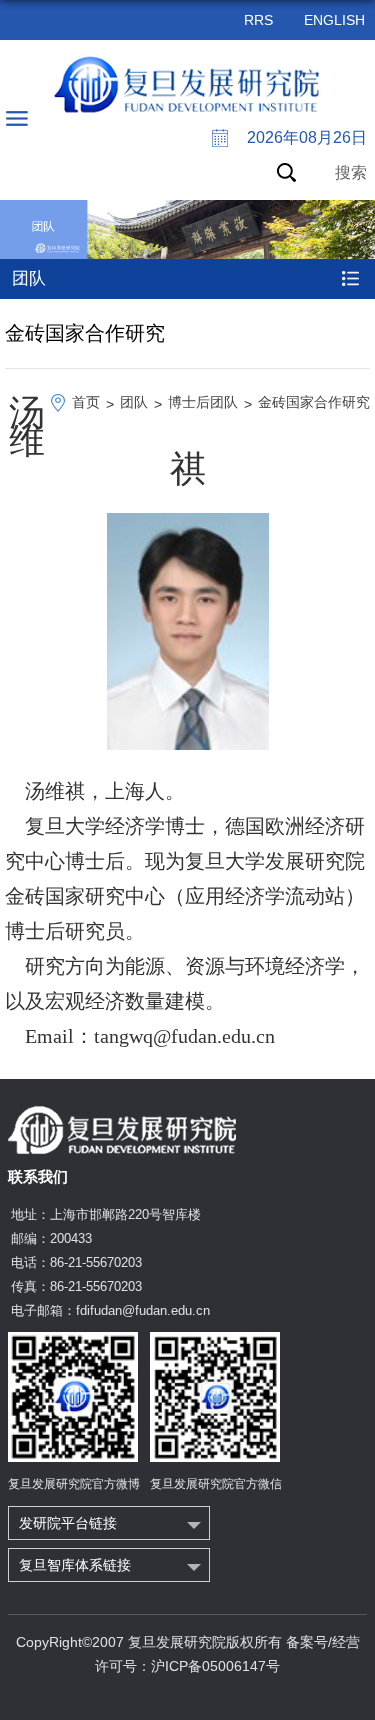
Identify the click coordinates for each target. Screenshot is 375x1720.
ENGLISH (334, 20)
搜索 (351, 172)
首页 (86, 402)
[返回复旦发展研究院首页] (187, 85)
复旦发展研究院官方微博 (74, 1484)
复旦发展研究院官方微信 (216, 1484)
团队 (134, 402)
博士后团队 (203, 402)
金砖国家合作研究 (314, 402)
